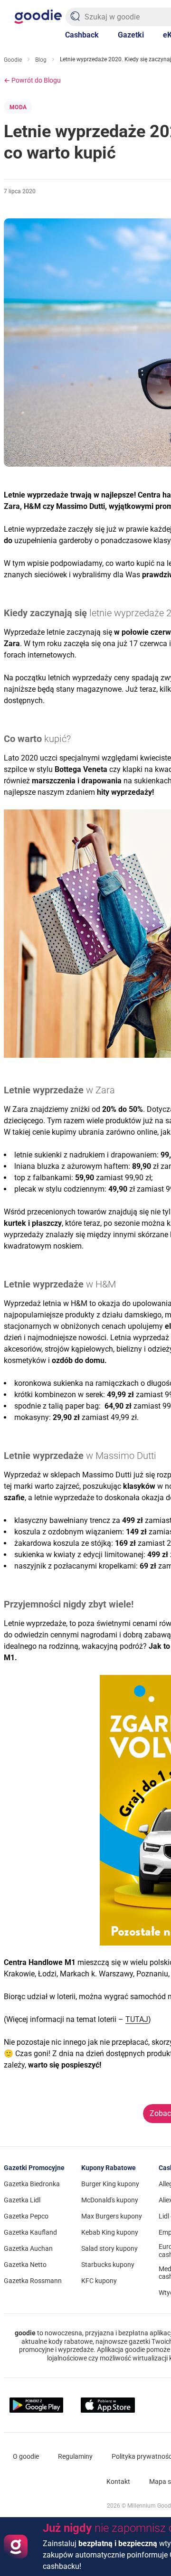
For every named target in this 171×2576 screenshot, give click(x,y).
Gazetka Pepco (26, 2216)
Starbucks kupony (108, 2265)
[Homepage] (38, 17)
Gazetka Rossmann (33, 2281)
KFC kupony (99, 2281)
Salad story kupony (109, 2248)
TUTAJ (137, 2019)
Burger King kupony (110, 2184)
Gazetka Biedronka (32, 2184)
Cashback (82, 35)
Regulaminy (75, 2456)
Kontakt (118, 2482)
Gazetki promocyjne (34, 2168)
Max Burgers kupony (112, 2216)
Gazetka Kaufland (30, 2232)
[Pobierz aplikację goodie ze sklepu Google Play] (36, 2405)
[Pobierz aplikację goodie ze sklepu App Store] (108, 2405)
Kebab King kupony (110, 2232)
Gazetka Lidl (22, 2200)
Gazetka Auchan (28, 2248)
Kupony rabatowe (109, 2168)
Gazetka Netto (25, 2265)
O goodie (26, 2456)
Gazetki (131, 35)
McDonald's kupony (110, 2200)
